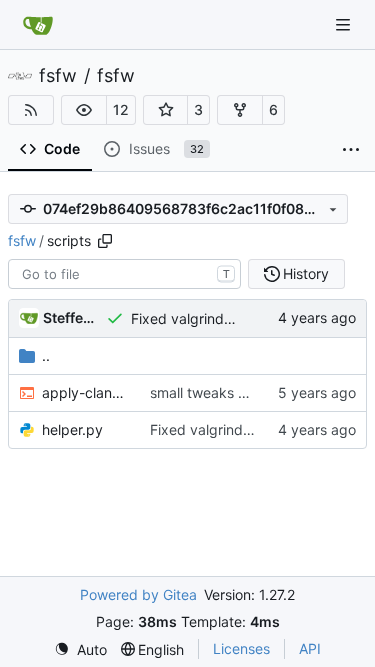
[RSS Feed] (31, 110)
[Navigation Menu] (345, 24)
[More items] (351, 150)
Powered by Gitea (138, 594)
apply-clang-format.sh (86, 392)
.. (46, 355)
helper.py (72, 429)
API (310, 648)
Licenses (241, 648)
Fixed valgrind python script (223, 318)
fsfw (58, 76)
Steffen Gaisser (71, 317)
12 (121, 109)
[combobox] (124, 274)
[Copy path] (105, 241)
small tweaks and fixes (224, 392)
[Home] (38, 25)
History (306, 273)
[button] (84, 110)
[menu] (80, 649)
